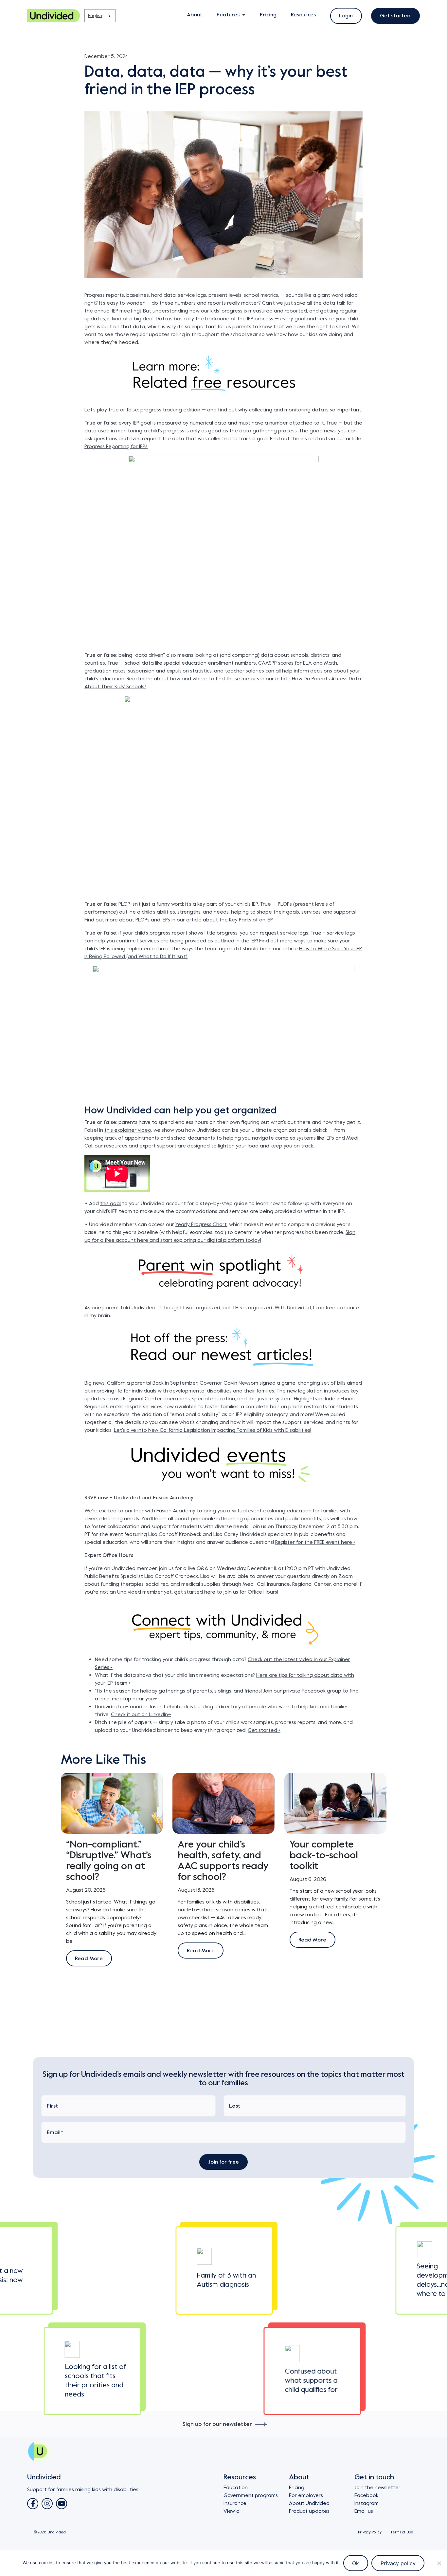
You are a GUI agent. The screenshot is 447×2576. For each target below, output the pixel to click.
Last (235, 2106)
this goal (110, 1203)
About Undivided (309, 2503)
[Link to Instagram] (47, 2504)
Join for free (224, 2162)
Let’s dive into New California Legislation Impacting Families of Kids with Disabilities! (213, 1430)
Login (346, 16)
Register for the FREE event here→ (315, 1542)
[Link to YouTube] (62, 2504)
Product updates (309, 2511)
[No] (439, 2563)
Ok (356, 2563)
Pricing (268, 15)
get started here (195, 1592)
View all (232, 2511)
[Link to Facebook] (33, 2504)
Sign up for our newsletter (217, 2424)
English (95, 16)
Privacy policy (398, 2563)
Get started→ (264, 1730)
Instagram (367, 2503)
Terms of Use (402, 2532)
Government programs (251, 2495)
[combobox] (100, 16)
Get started (395, 16)
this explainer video (128, 1130)
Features (228, 15)
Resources (303, 15)
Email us (364, 2511)
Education (236, 2488)
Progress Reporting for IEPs (116, 446)
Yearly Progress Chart (201, 1224)
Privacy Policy (370, 2532)
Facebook (366, 2495)
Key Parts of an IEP (251, 920)
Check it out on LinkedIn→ (141, 1714)
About (195, 15)
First (52, 2106)
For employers (306, 2495)
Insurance (235, 2503)
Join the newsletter (377, 2488)
